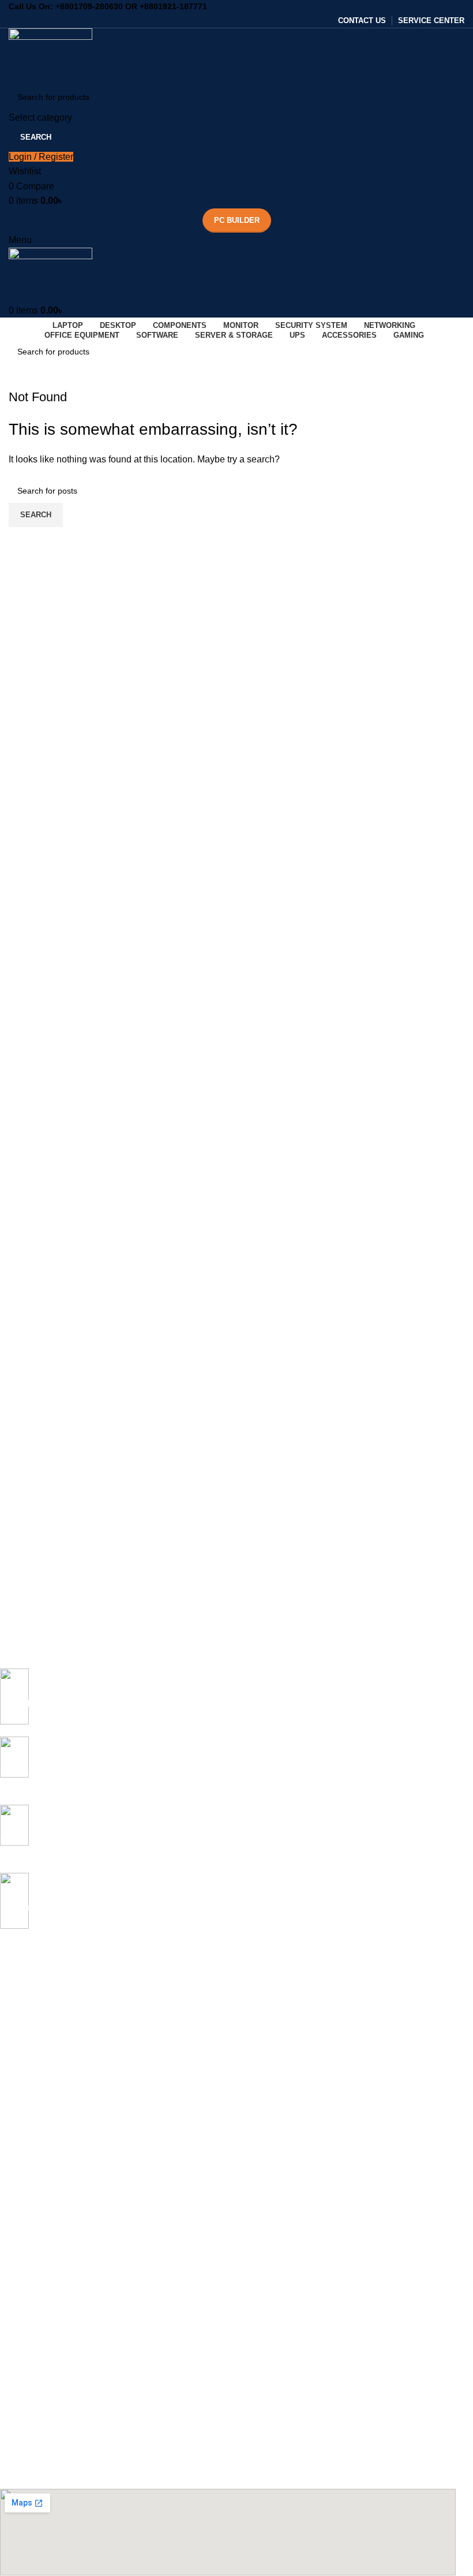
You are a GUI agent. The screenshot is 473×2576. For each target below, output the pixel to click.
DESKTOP (19, 2104)
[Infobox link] (228, 1703)
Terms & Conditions (35, 2459)
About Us (17, 2380)
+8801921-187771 (173, 6)
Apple (10, 2025)
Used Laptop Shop (34, 2261)
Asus (9, 2005)
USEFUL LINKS (29, 2360)
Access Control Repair (41, 2340)
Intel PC (14, 2183)
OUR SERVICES (30, 2242)
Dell (7, 2044)
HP (5, 2064)
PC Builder (237, 220)
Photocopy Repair (33, 2301)
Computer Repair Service (46, 2281)
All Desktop (20, 2123)
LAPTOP (16, 1965)
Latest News (22, 2478)
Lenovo (14, 2084)
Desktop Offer (25, 2143)
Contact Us (20, 2420)
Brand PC (18, 2222)
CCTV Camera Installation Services (64, 2321)
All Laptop (18, 1985)
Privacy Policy (25, 2400)
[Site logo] (50, 55)
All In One (18, 2163)
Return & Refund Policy (42, 2439)
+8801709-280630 (89, 6)
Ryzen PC (18, 2202)
